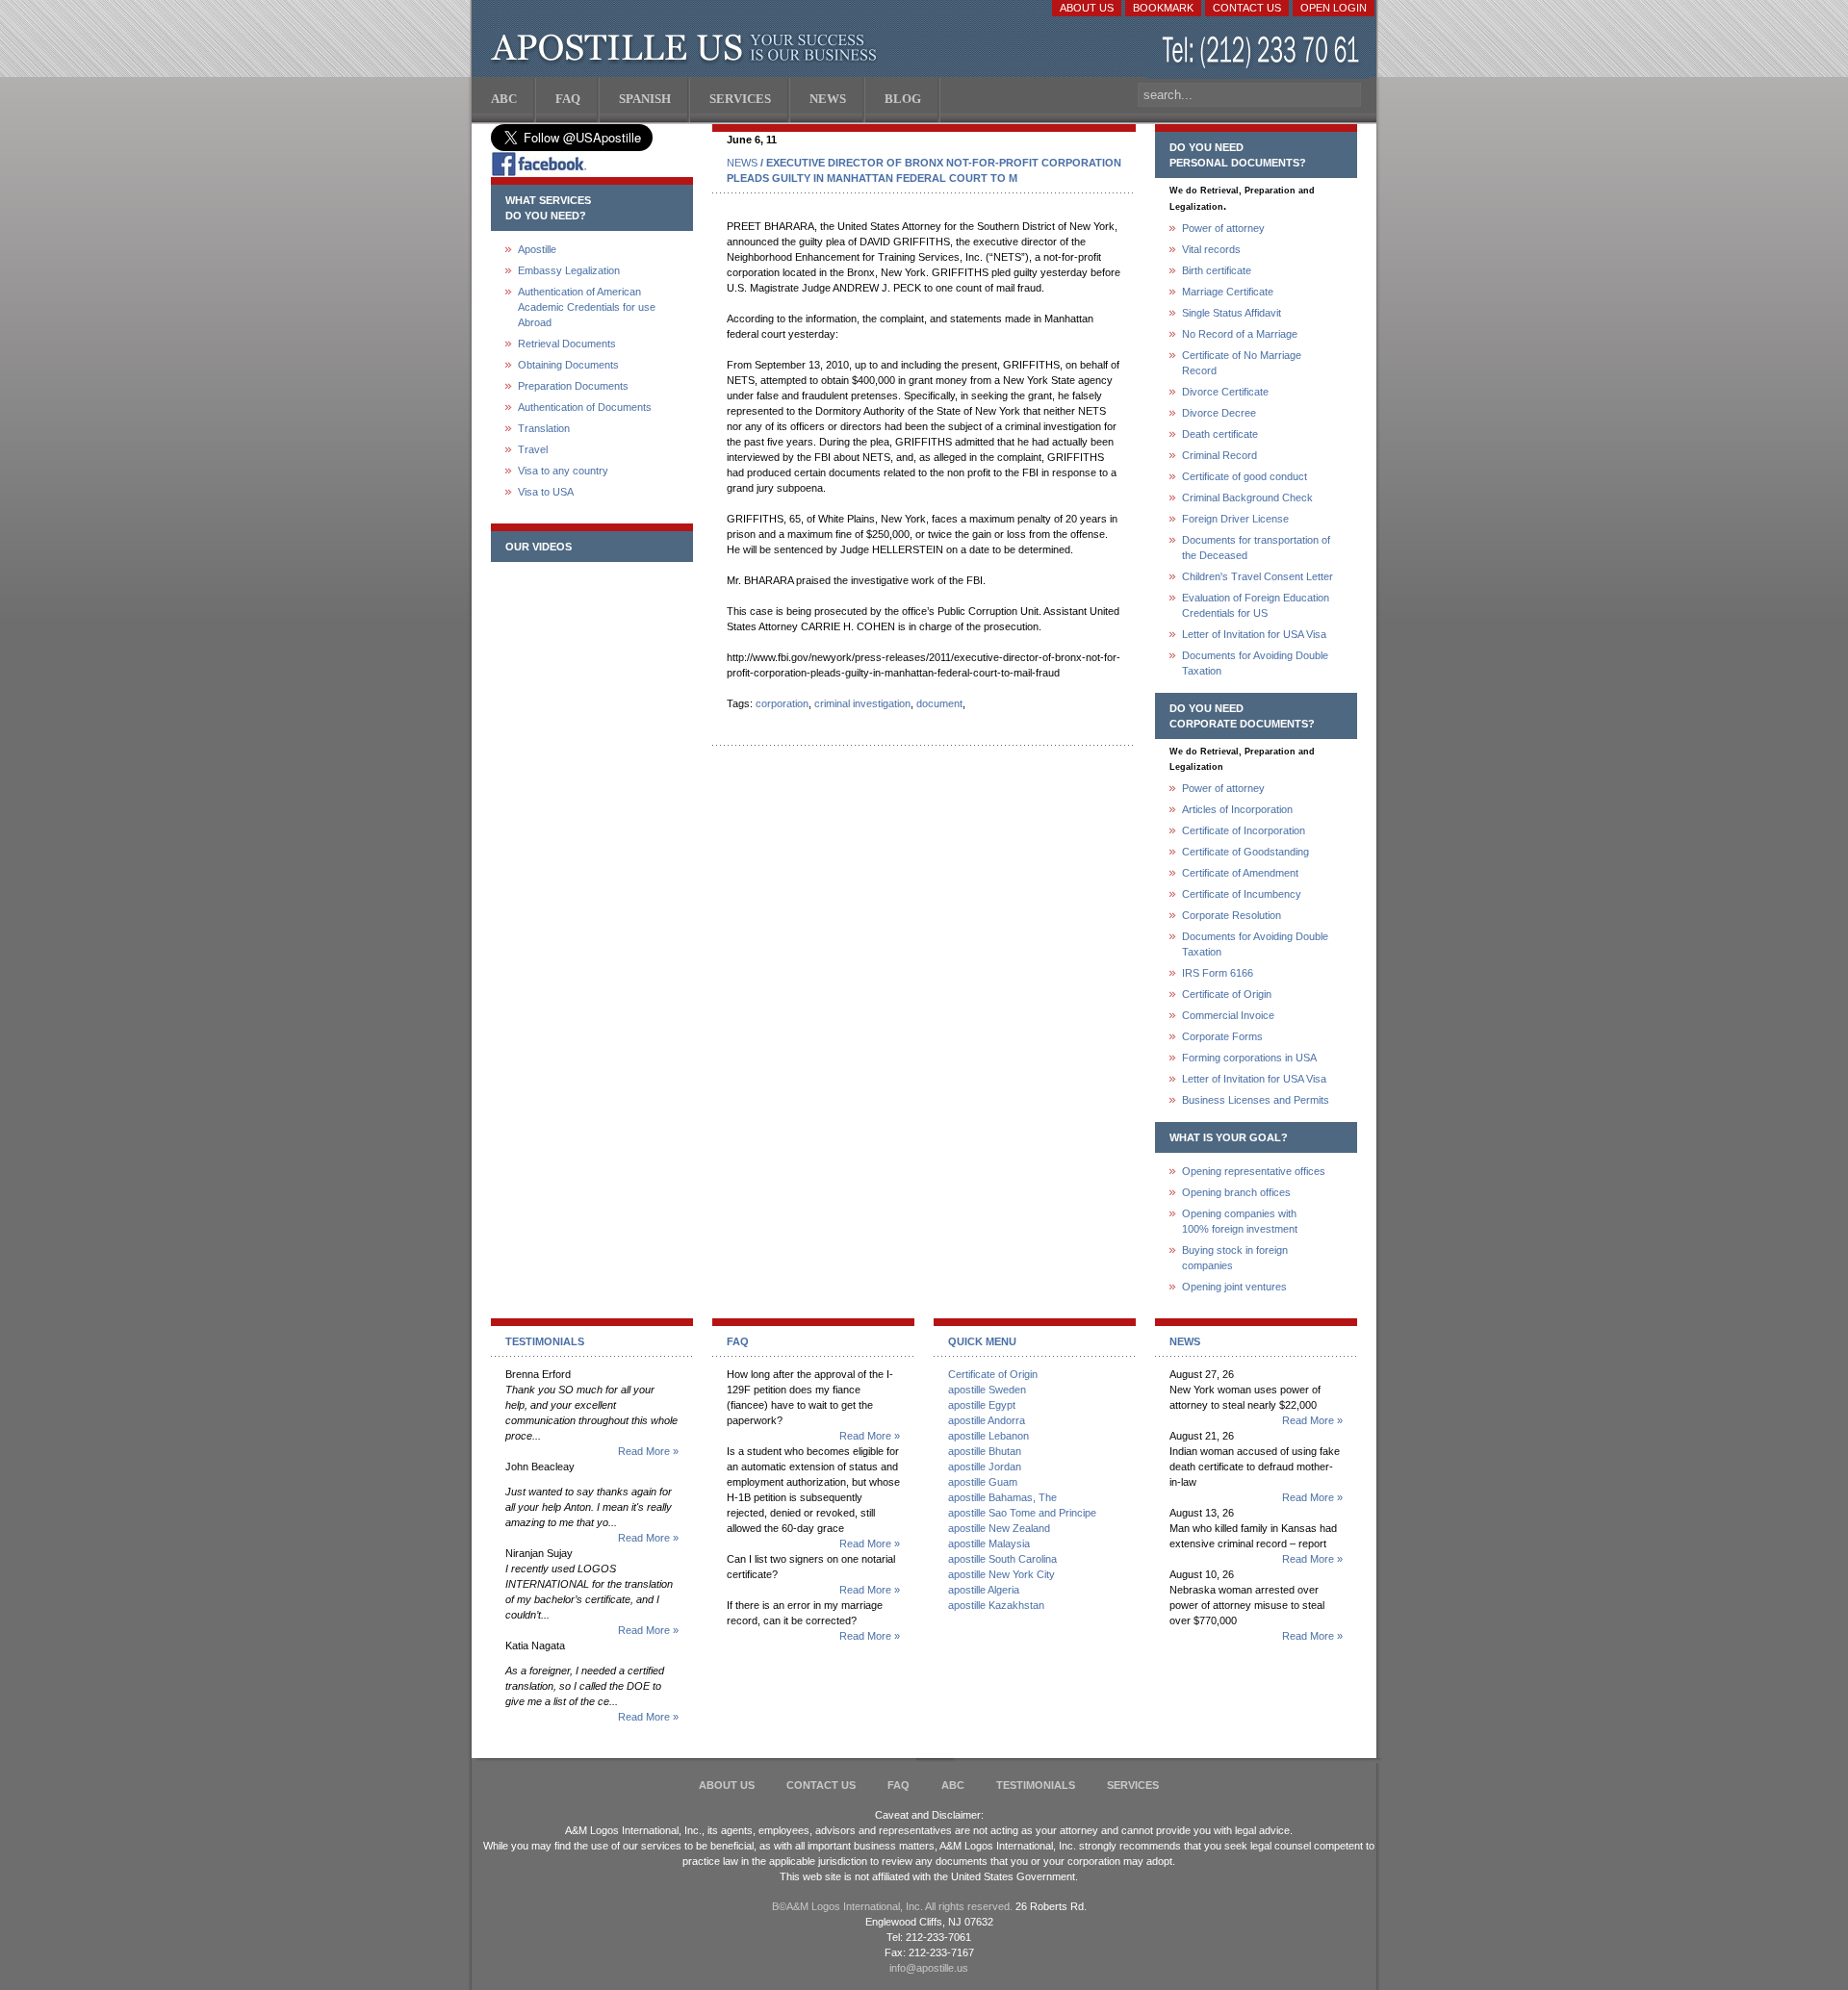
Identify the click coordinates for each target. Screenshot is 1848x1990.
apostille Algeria (984, 1590)
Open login (1334, 8)
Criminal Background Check (1247, 497)
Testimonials (1036, 1785)
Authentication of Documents (585, 407)
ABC (953, 1785)
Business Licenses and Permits (1256, 1100)
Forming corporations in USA (1249, 1058)
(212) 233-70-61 (1263, 52)
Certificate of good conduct (1245, 476)
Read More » (648, 1451)
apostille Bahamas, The (1002, 1497)
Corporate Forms (1222, 1036)
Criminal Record (1219, 455)
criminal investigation (862, 703)
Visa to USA (546, 492)
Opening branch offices (1236, 1192)
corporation (782, 703)
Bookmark (1163, 8)
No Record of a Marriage (1240, 334)
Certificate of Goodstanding (1245, 852)
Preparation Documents (573, 386)
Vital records (1211, 249)
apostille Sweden (987, 1390)
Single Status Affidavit (1232, 313)
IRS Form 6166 (1218, 973)
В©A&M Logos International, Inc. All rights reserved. (892, 1906)
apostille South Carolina (1002, 1559)
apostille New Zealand (999, 1528)
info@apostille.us (929, 1968)
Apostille (537, 249)
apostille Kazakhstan (996, 1605)
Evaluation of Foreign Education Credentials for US (1256, 605)
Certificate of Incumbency (1242, 894)
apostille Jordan (985, 1467)
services (1133, 1785)
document (939, 703)
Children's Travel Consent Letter (1258, 576)
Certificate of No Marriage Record (1242, 363)
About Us (1087, 8)
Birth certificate (1217, 270)
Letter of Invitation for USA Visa (1254, 634)
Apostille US (688, 48)
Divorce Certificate (1225, 392)
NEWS (742, 163)
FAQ (898, 1785)
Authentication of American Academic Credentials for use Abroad (587, 307)
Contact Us (1247, 8)
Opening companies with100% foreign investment (1240, 1221)
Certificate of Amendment (1240, 873)
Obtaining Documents (568, 365)
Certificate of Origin (1227, 994)
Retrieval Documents (567, 344)
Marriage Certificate (1228, 292)
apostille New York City (1001, 1574)
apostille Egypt (982, 1405)
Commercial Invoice (1228, 1015)
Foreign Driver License (1235, 519)
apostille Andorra (987, 1420)
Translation (544, 428)
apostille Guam (983, 1482)
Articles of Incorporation (1237, 809)
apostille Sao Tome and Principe (1022, 1513)
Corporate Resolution (1232, 915)
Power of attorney (1223, 228)
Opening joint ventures (1234, 1287)
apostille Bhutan (985, 1451)
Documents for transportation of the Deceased (1256, 548)
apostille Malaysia (989, 1544)
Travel (533, 449)
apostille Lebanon (988, 1436)
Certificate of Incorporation (1244, 830)
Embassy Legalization (569, 270)
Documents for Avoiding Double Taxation (1255, 663)
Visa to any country (563, 471)
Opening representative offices (1254, 1171)
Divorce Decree (1219, 413)
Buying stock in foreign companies (1235, 1258)
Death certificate (1220, 434)
